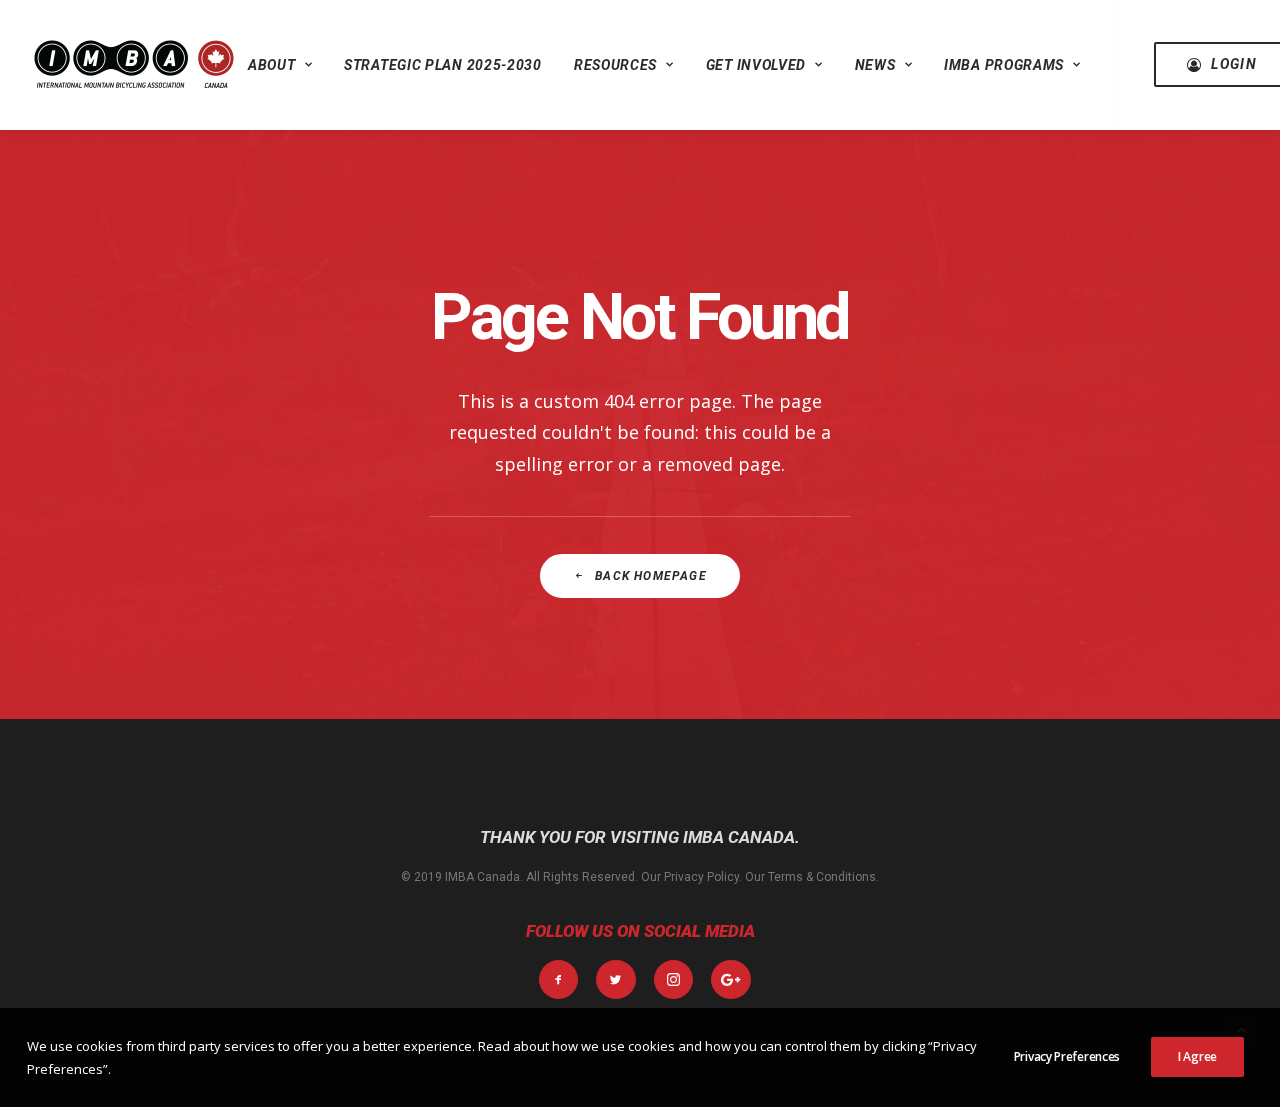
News (875, 65)
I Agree (1197, 1056)
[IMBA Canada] (134, 64)
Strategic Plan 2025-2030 (443, 65)
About (272, 65)
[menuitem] (280, 64)
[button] (559, 980)
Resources (615, 65)
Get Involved (756, 65)
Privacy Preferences (1067, 1056)
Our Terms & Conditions (810, 877)
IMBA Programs (1004, 65)
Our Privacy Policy (690, 877)
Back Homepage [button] (651, 576)
